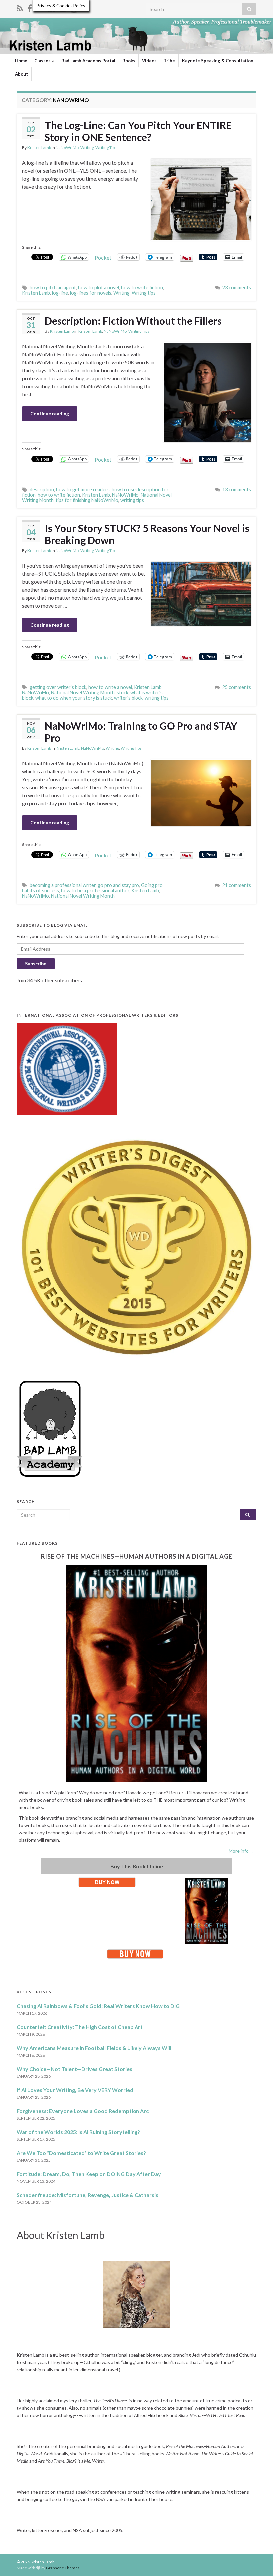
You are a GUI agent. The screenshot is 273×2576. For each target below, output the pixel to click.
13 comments (237, 489)
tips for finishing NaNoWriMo (87, 500)
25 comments (237, 687)
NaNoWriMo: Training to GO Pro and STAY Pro (141, 732)
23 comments (237, 287)
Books (129, 61)
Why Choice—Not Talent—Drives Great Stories (74, 2069)
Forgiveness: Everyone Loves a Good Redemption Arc (83, 2111)
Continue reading (50, 413)
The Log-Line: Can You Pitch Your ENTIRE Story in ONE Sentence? (138, 131)
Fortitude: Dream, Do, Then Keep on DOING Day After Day (89, 2174)
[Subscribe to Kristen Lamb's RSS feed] (20, 7)
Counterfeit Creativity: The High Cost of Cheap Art (80, 2027)
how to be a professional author (95, 890)
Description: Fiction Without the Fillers (133, 321)
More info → (242, 1851)
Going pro (152, 885)
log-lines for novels (91, 293)
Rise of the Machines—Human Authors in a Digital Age (137, 1556)
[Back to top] (258, 2561)
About (21, 74)
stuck (122, 692)
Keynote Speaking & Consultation (218, 61)
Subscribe (36, 963)
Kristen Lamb (39, 147)
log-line (60, 293)
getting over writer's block (58, 687)
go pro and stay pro (118, 885)
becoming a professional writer (63, 885)
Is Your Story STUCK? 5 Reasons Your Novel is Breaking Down (147, 534)
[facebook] (30, 7)
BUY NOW (107, 1882)
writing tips (132, 500)
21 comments (237, 885)
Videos (149, 61)
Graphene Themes (63, 2568)
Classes (43, 61)
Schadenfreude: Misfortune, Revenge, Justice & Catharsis (88, 2195)
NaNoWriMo (67, 147)
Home (21, 61)
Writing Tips (106, 147)
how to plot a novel (98, 287)
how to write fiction (142, 287)
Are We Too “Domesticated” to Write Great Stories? (81, 2153)
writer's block (128, 698)
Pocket (103, 257)
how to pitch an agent (53, 287)
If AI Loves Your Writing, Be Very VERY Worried (75, 2090)
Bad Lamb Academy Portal (88, 61)
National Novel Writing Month (83, 692)
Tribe (169, 61)
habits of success (40, 890)
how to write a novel (110, 687)
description (42, 489)
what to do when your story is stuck (74, 698)
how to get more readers (83, 489)
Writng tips (144, 293)
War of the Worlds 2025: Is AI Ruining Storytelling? (78, 2132)
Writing (87, 147)
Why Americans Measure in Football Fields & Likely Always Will (94, 2048)
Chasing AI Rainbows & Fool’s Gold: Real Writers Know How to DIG (98, 2006)
